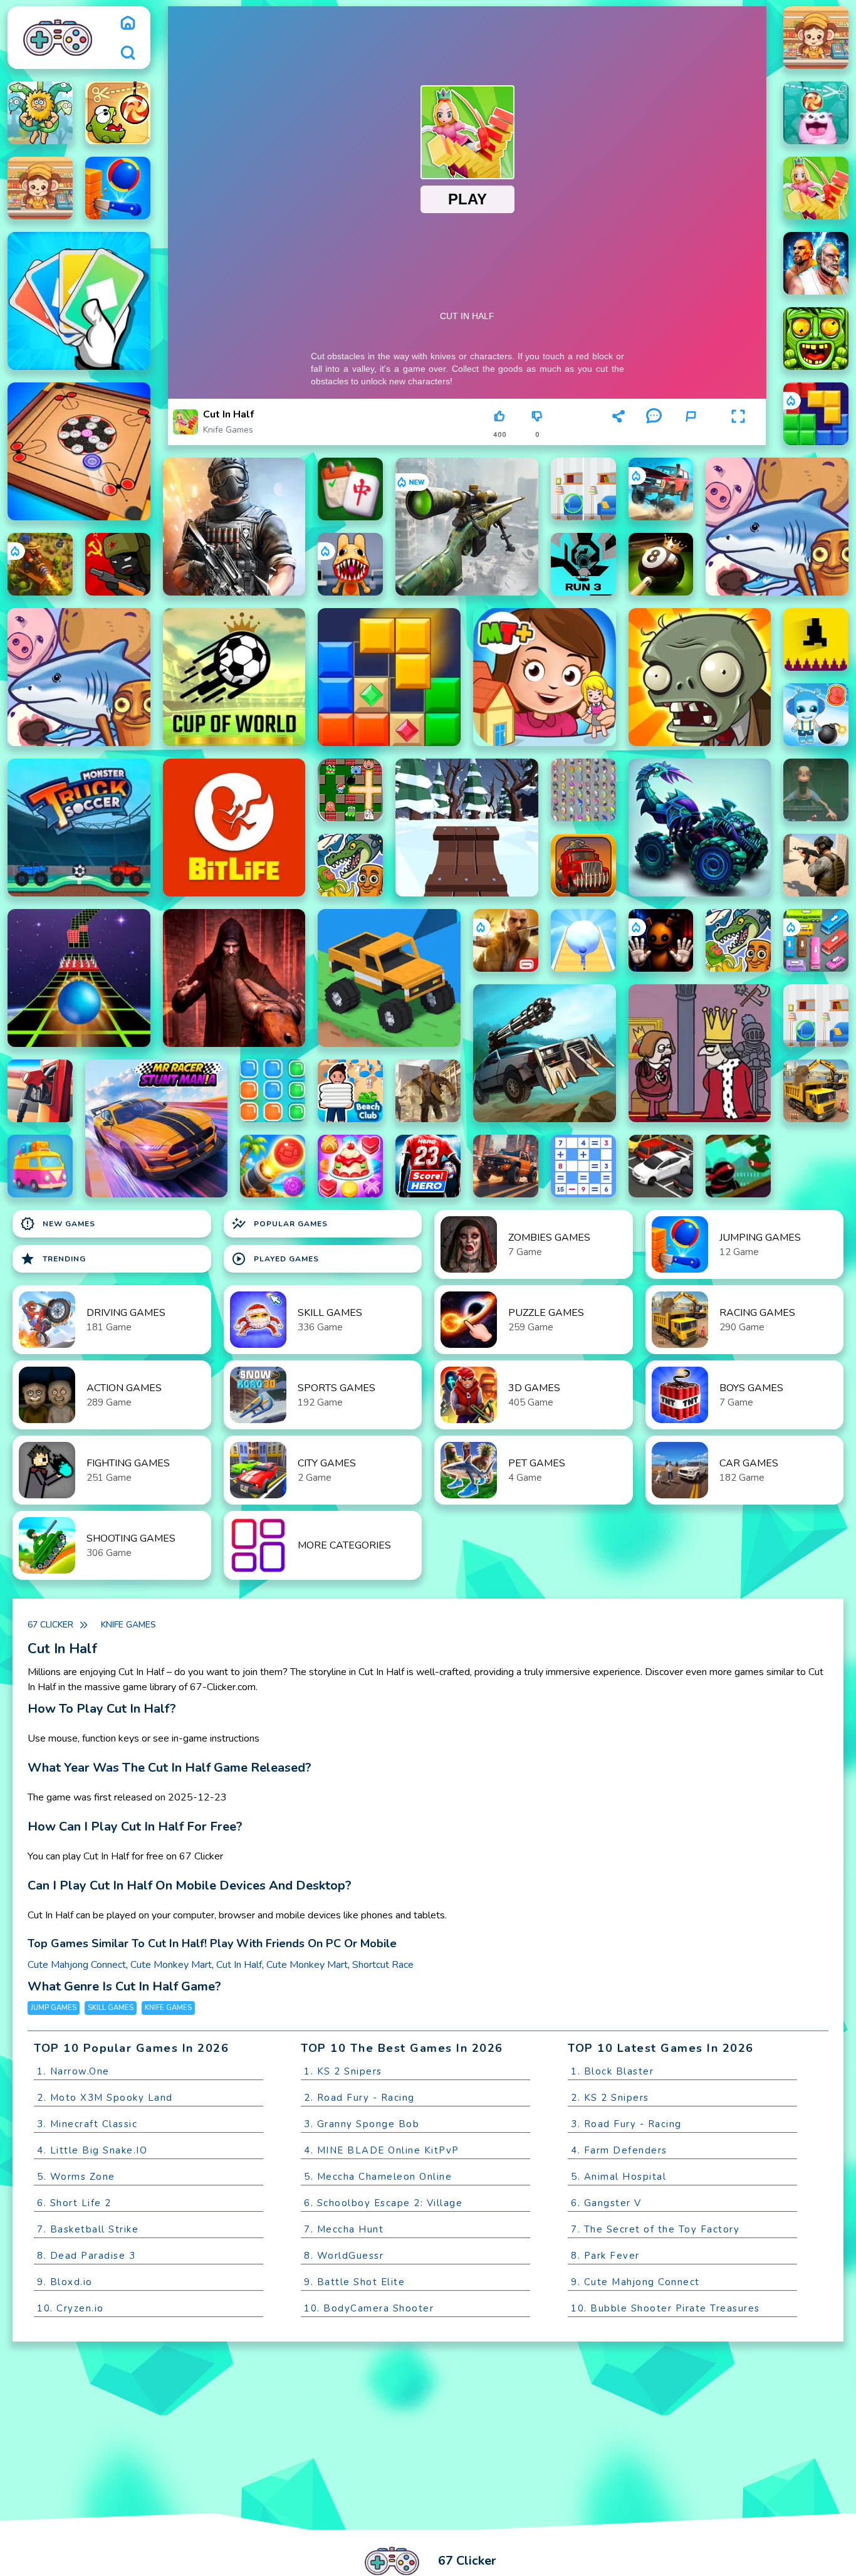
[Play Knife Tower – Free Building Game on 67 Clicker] (118, 188)
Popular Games (279, 1224)
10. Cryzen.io (70, 2308)
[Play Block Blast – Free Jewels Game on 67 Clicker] (273, 1091)
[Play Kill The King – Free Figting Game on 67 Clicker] (700, 1053)
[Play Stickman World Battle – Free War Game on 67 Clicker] (118, 564)
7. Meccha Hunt (344, 2229)
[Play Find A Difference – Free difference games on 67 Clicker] (583, 489)
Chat (654, 435)
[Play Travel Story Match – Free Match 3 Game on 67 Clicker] (40, 1166)
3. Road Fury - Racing (626, 2124)
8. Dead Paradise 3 (86, 2256)
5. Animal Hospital (619, 2177)
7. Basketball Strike (88, 2229)
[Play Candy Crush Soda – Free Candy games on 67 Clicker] (350, 1166)
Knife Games (228, 430)
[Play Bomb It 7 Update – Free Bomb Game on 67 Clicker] (350, 790)
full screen (738, 435)
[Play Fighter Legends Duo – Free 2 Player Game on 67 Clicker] (816, 263)
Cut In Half (239, 1965)
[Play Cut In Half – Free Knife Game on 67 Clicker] (816, 188)
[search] (128, 53)
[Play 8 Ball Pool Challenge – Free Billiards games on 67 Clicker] (661, 564)
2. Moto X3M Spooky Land (105, 2098)
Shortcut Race (383, 1965)
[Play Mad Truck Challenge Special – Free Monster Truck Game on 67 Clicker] (700, 828)
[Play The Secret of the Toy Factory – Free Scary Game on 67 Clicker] (661, 940)
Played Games (275, 1259)
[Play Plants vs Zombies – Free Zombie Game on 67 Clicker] (700, 677)
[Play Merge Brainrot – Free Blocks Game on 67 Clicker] (350, 865)
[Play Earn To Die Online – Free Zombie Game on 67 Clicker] (583, 865)
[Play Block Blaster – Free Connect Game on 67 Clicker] (816, 414)
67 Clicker (50, 1625)
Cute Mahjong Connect (77, 1965)
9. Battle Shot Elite (354, 2282)
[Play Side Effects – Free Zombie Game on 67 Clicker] (816, 790)
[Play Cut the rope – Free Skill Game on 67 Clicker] (118, 113)
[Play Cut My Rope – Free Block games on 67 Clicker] (816, 113)
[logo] (57, 38)
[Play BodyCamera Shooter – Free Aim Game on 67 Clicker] (816, 865)
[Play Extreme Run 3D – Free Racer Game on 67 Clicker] (79, 978)
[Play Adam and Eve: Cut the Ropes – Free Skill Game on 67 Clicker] (40, 113)
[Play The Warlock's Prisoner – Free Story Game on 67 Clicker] (234, 978)
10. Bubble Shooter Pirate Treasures (665, 2308)
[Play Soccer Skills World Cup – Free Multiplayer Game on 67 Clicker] (234, 677)
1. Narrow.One (73, 2071)
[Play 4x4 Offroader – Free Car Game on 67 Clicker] (506, 1166)
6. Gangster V (606, 2203)
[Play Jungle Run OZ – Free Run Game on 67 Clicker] (816, 339)
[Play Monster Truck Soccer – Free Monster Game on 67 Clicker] (79, 828)
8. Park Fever (605, 2256)
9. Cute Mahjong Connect (635, 2282)
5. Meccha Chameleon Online (378, 2177)
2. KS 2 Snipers (610, 2098)
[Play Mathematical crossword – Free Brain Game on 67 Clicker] (583, 1166)
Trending (53, 1259)
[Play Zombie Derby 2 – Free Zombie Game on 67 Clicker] (545, 1053)
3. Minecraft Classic (87, 2124)
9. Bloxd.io (65, 2282)
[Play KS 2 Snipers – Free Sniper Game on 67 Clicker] (467, 527)
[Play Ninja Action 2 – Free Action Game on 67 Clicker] (738, 1166)
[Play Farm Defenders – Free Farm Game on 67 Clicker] (40, 564)
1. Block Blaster (612, 2071)
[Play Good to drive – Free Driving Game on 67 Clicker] (389, 978)
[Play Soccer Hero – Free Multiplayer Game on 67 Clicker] (428, 1166)
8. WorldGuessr (344, 2256)
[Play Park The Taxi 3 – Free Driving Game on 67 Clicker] (661, 1166)
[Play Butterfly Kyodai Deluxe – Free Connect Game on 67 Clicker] (583, 790)
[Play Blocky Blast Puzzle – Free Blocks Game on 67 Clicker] (389, 677)
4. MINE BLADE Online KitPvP (382, 2150)
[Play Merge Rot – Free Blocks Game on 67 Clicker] (777, 527)
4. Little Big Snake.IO (92, 2150)
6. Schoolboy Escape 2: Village (383, 2203)
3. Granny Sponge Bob (362, 2124)
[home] (128, 23)
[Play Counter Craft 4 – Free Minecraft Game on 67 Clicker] (428, 1091)
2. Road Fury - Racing (359, 2098)
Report (691, 435)
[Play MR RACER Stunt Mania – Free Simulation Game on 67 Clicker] (157, 1128)
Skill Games (111, 2008)
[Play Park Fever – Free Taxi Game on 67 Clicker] (816, 940)
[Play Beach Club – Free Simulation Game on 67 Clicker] (350, 1091)
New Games (58, 1224)
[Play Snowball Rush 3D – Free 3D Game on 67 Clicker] (583, 940)
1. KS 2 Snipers (343, 2071)
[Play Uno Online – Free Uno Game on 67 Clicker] (79, 301)
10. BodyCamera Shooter (369, 2308)
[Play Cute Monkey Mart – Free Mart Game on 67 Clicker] (816, 38)
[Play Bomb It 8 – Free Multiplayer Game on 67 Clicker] (816, 715)
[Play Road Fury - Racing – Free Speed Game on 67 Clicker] (661, 489)
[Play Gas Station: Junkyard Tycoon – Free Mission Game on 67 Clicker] (40, 1091)
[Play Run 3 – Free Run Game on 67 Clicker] (583, 564)
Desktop (579, 422)
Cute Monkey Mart (171, 1965)
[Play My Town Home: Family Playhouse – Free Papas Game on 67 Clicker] (545, 677)
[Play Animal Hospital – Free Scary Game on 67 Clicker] (350, 564)
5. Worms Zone (76, 2177)
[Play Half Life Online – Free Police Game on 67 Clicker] (234, 527)
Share (619, 435)
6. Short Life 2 (74, 2203)
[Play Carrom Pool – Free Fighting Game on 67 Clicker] (79, 451)
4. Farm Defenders (619, 2150)
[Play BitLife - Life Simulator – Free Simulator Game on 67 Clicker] (234, 828)
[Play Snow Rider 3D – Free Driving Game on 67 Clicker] (467, 828)
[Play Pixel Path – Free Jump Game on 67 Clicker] (816, 639)
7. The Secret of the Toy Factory (655, 2229)
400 (500, 435)
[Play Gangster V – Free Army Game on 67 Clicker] (506, 940)
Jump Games (54, 2008)
